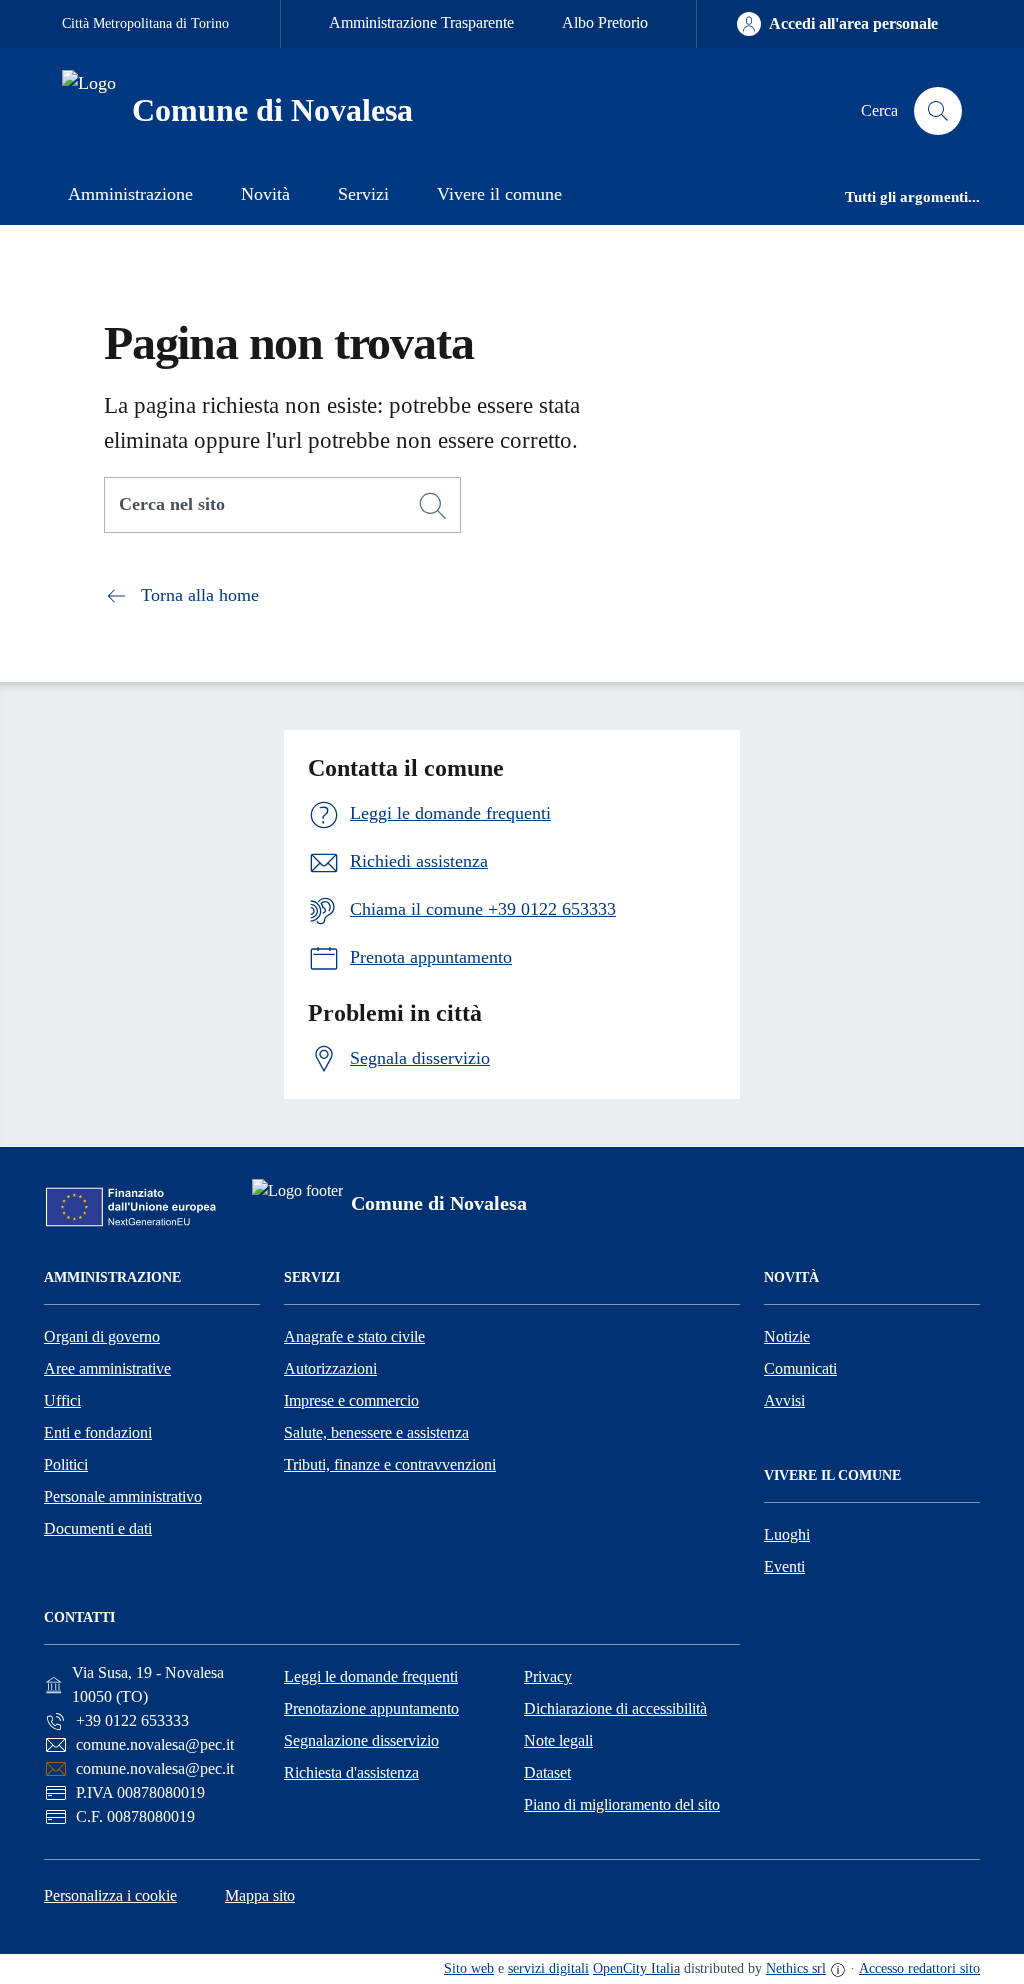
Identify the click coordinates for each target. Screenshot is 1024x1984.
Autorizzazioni (330, 1368)
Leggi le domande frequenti (371, 1676)
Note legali (558, 1740)
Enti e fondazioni (98, 1432)
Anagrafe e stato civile (354, 1336)
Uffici (62, 1400)
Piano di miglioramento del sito (622, 1804)
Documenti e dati (98, 1528)
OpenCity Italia (636, 1968)
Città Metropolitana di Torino (145, 23)
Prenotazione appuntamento (371, 1708)
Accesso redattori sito (919, 1968)
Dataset (547, 1772)
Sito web (469, 1968)
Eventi (784, 1566)
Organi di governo (102, 1336)
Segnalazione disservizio (361, 1740)
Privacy (548, 1676)
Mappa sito (260, 1895)
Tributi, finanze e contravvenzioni (390, 1464)
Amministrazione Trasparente (421, 22)
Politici (66, 1464)
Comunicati (800, 1368)
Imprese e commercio (351, 1400)
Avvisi (784, 1400)
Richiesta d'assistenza (351, 1772)
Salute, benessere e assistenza (376, 1432)
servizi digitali (548, 1968)
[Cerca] (433, 506)
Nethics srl (796, 1968)
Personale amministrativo (123, 1496)
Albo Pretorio (605, 22)
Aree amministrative (107, 1368)
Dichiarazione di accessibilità (615, 1708)
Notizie (787, 1336)
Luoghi (787, 1534)
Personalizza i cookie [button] (110, 1895)
